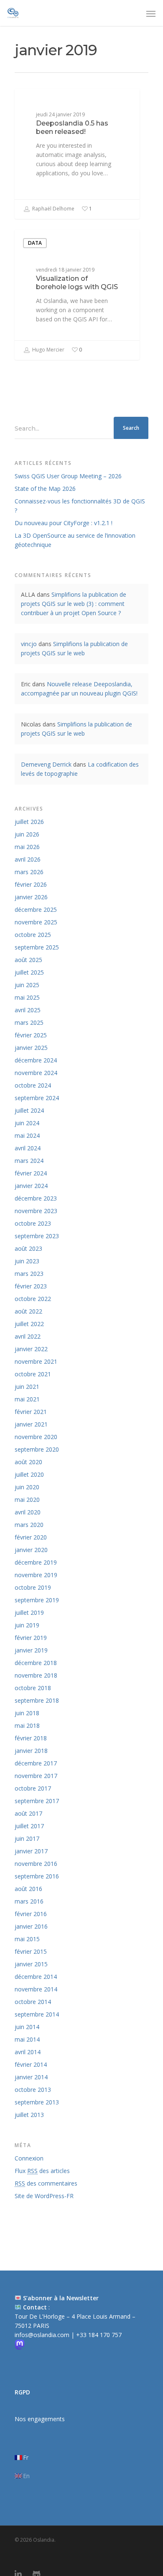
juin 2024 (27, 1123)
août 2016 (28, 1889)
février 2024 (31, 1173)
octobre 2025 (33, 935)
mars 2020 (29, 1525)
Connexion (29, 2158)
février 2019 (31, 1638)
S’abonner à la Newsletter (61, 2298)
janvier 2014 (31, 2077)
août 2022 (28, 1311)
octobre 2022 (33, 1299)
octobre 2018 (33, 1688)
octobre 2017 (33, 1788)
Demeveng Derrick (46, 764)
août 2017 (28, 1813)
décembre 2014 (36, 1977)
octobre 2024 (33, 1085)
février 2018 (31, 1738)
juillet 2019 (29, 1613)
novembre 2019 (36, 1575)
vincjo (29, 644)
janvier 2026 (31, 897)
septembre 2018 (37, 1700)
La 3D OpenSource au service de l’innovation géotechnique (75, 540)
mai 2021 (27, 1399)
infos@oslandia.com (43, 2335)
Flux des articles (42, 2171)
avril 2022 (28, 1336)
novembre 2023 (36, 1211)
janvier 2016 (31, 1926)
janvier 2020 (31, 1550)
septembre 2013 (37, 2102)
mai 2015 (27, 1939)
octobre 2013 (33, 2090)
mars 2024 (29, 1161)
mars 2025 (29, 1022)
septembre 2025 (37, 947)
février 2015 (31, 1951)
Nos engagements (40, 2419)
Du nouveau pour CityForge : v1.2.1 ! (64, 523)
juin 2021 (27, 1387)
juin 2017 (27, 1838)
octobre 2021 (33, 1374)
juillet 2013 (29, 2115)
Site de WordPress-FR (44, 2196)
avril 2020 (28, 1512)
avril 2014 (28, 2052)
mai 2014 (27, 2039)
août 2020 (28, 1462)
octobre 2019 (33, 1587)
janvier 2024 (31, 1186)
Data (35, 102)
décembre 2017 (36, 1763)
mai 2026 (27, 847)
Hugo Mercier (48, 350)
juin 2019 (27, 1625)
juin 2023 (27, 1261)
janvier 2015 (31, 1964)
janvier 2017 (31, 1851)
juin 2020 (27, 1487)
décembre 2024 (36, 1060)
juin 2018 (27, 1713)
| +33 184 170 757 (96, 2335)
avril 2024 (28, 1148)
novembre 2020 (36, 1437)
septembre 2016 (37, 1876)
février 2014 (31, 2064)
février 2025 (31, 1035)
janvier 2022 (31, 1349)
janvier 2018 (31, 1751)
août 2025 (28, 960)
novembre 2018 (36, 1675)
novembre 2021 (36, 1361)
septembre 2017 (37, 1801)
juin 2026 (27, 834)
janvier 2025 (31, 1048)
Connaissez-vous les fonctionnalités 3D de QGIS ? (80, 506)
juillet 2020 (29, 1474)
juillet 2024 (29, 1110)
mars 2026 (29, 872)
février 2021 (31, 1412)
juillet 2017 (29, 1826)
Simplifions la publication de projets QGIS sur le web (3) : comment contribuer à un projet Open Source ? (74, 604)
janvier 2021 (31, 1424)
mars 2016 (29, 1901)
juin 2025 (27, 985)
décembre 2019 (36, 1562)
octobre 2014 (33, 2002)
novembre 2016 (36, 1864)
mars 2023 (29, 1274)
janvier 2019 (31, 1650)
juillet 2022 (29, 1324)
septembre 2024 (37, 1098)
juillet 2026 (29, 822)
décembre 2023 (36, 1198)
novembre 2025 (36, 922)
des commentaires (46, 2183)
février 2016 (31, 1914)
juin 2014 (27, 2027)
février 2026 (31, 884)
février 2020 (31, 1537)
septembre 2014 (37, 2014)
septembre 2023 (37, 1236)
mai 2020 (27, 1500)
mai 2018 (27, 1725)
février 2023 (31, 1286)
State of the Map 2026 (45, 489)
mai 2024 (27, 1135)
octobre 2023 (33, 1223)
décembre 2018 (36, 1663)
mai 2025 (27, 997)
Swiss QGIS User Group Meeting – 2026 (68, 476)
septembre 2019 (37, 1600)
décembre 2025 (36, 910)
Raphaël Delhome (53, 209)
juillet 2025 (29, 972)
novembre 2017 (36, 1776)
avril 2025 (28, 1010)
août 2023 (28, 1248)
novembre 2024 (36, 1073)
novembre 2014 (36, 1989)
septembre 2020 (37, 1449)
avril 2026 (28, 859)
